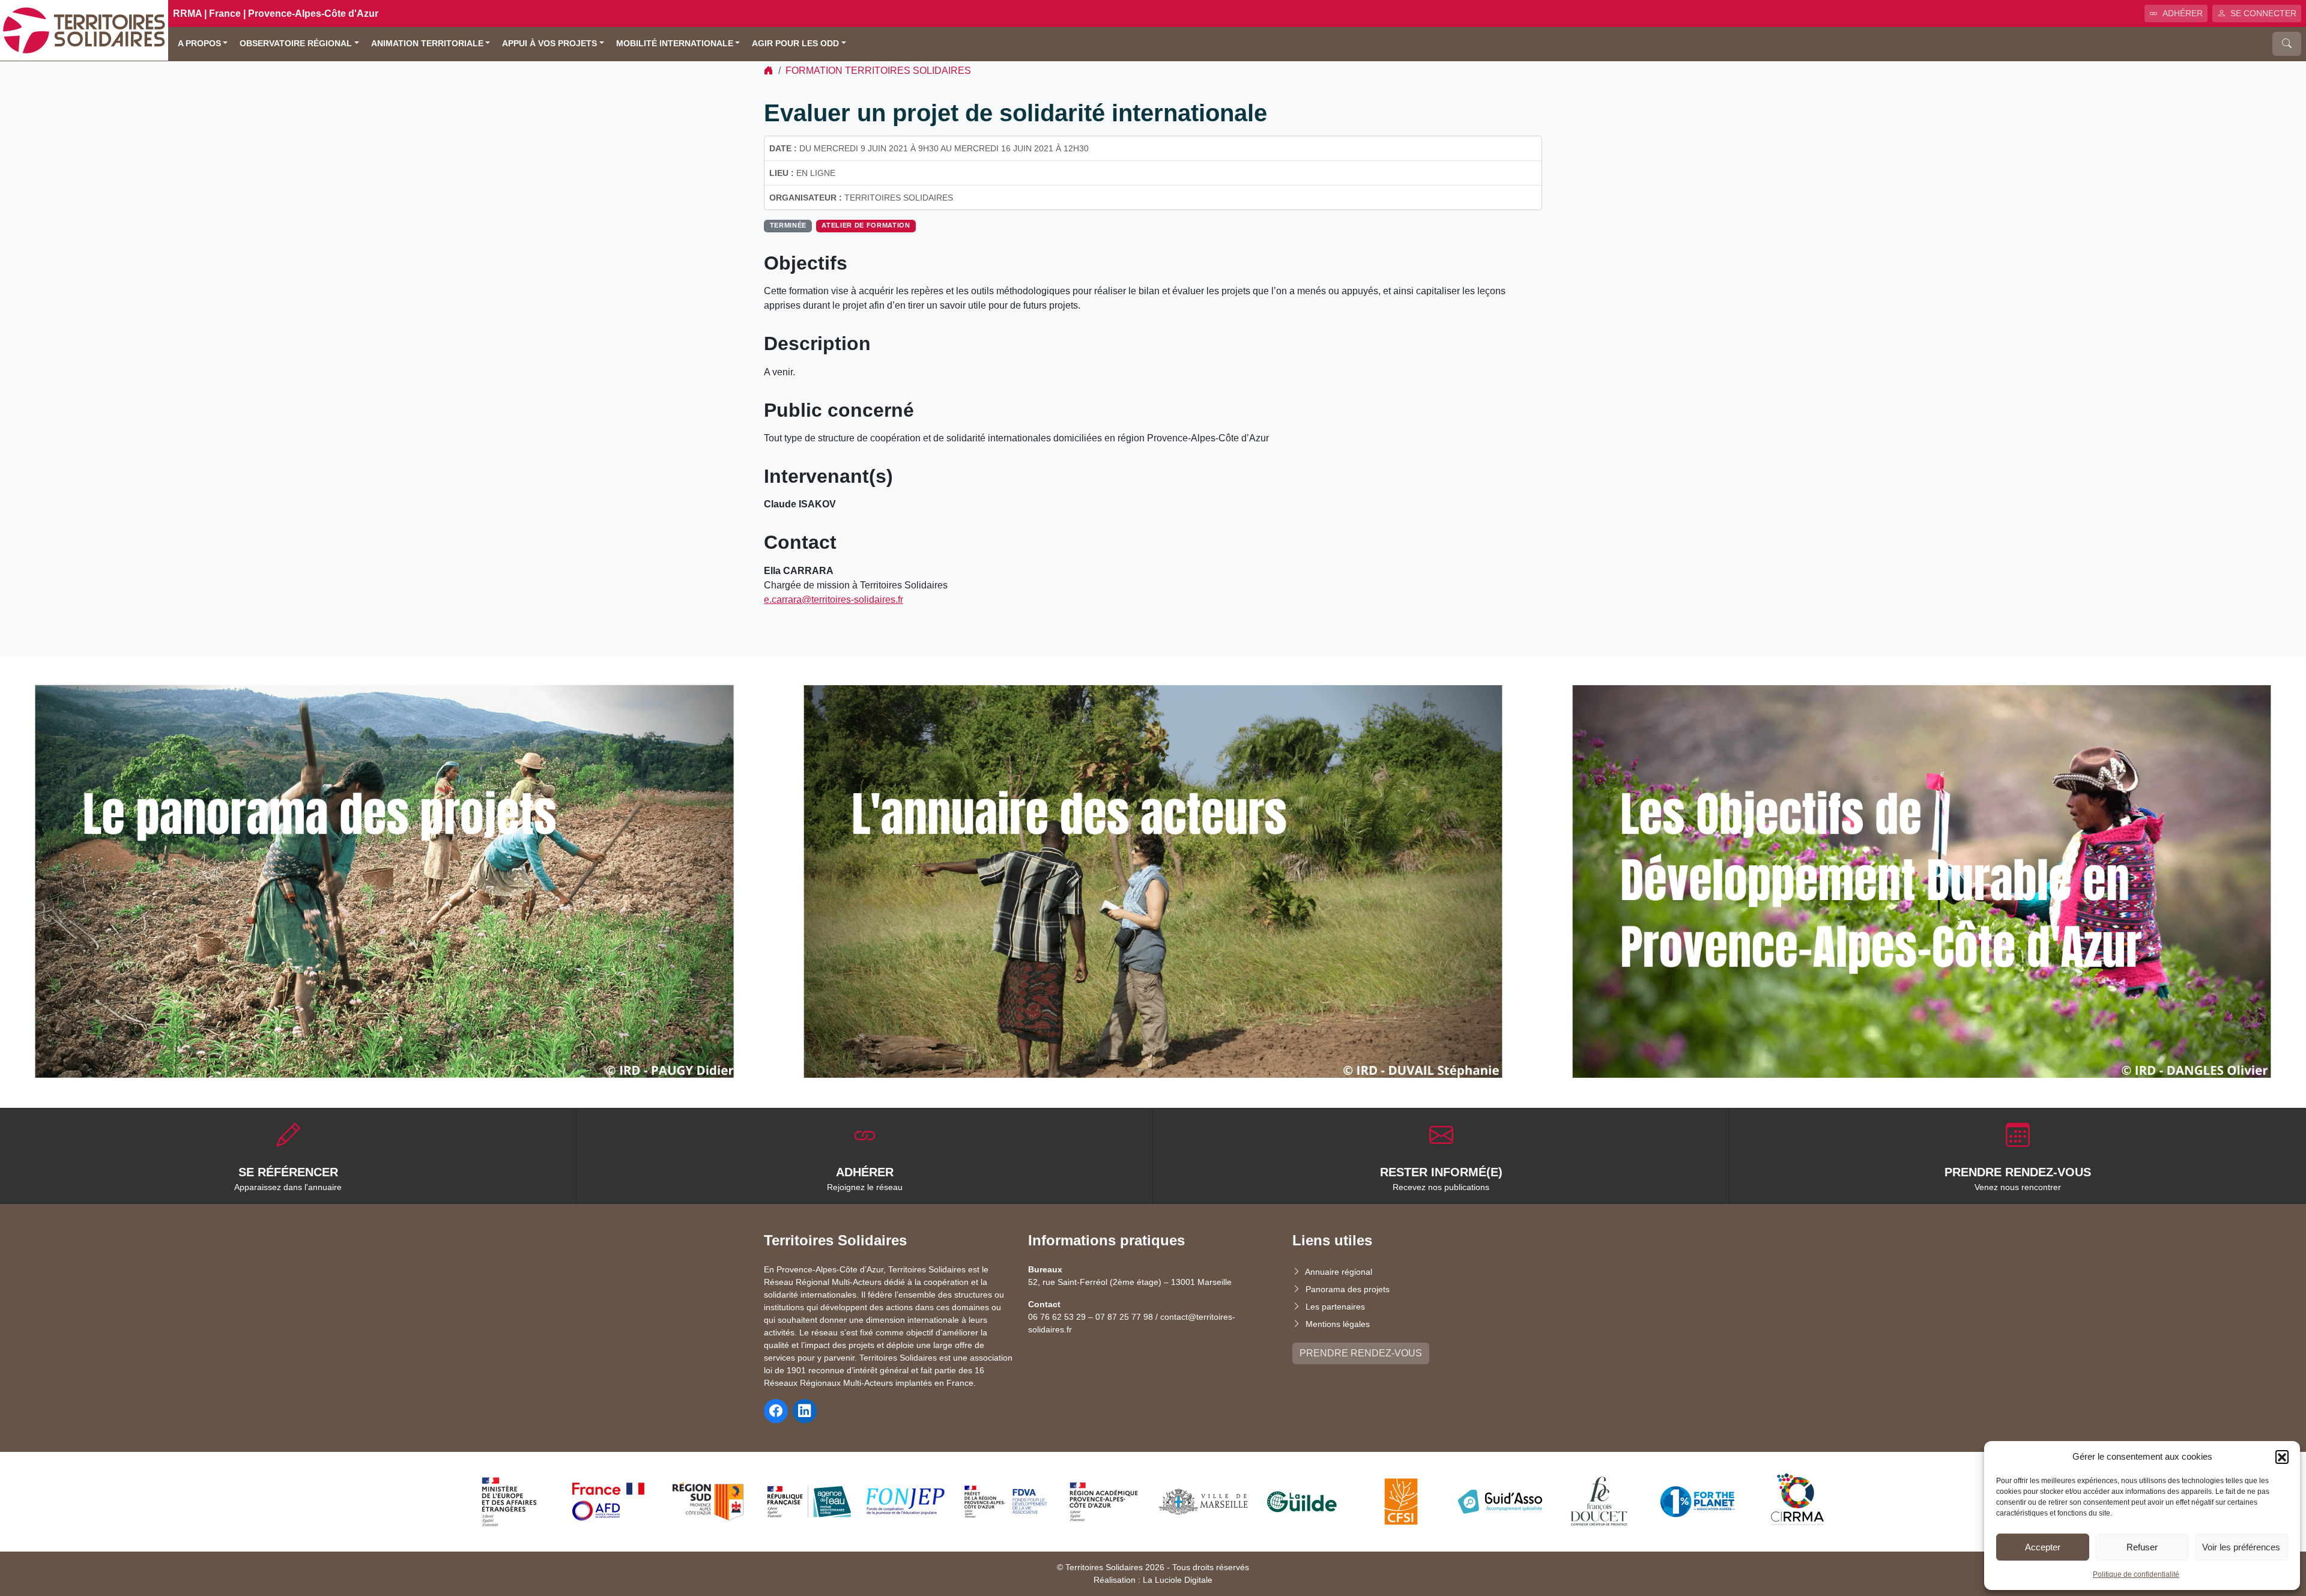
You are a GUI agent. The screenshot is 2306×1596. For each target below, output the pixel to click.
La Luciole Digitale (1178, 1580)
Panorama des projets (1348, 1289)
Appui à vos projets (549, 44)
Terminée (788, 225)
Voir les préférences (2241, 1547)
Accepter (2043, 1547)
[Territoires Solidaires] (84, 30)
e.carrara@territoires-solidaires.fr (834, 600)
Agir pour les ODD (795, 44)
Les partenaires (1335, 1307)
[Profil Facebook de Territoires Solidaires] (776, 1411)
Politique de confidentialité (2136, 1574)
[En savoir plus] (384, 881)
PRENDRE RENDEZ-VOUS (1361, 1353)
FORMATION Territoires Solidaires (878, 71)
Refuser (2142, 1547)
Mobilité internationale (675, 44)
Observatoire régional (296, 44)
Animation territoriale (427, 44)
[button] (2282, 1457)
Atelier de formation (866, 225)
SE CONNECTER (2263, 13)
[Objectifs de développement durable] (1922, 881)
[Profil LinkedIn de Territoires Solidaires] (805, 1411)
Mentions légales (1338, 1324)
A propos (199, 44)
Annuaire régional (1339, 1272)
